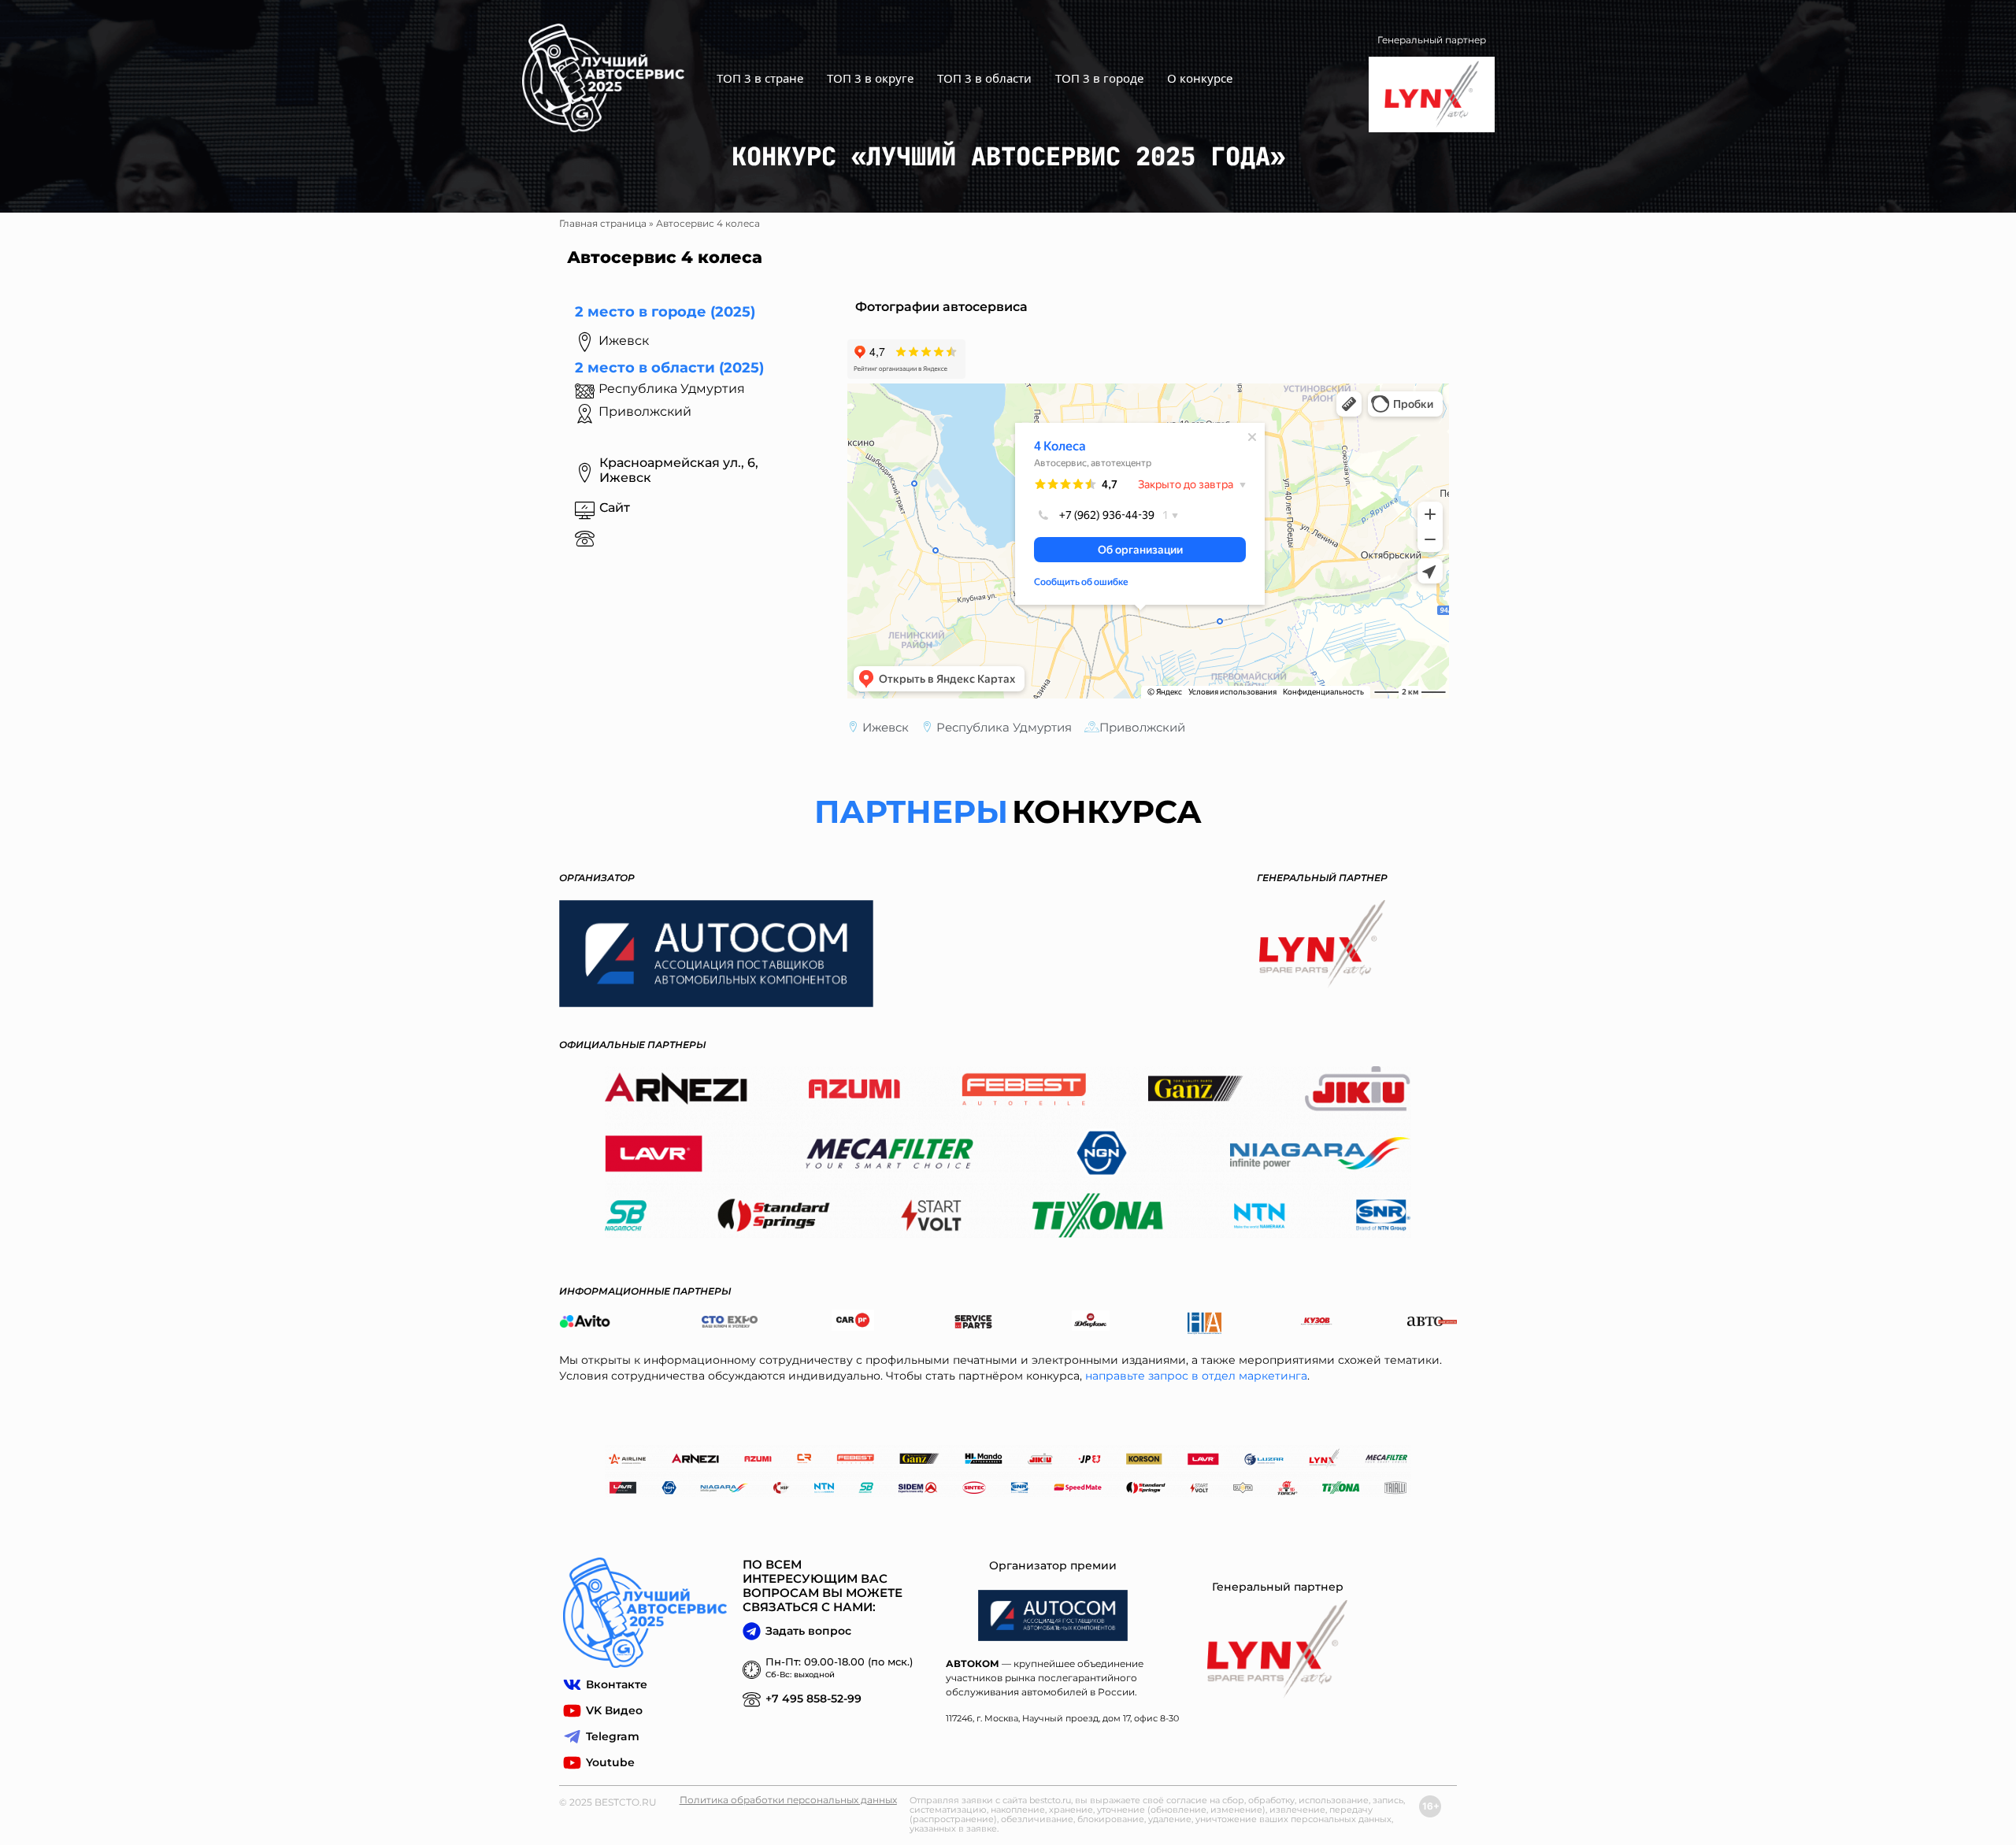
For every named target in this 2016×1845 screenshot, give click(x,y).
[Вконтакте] (572, 1685)
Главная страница (603, 223)
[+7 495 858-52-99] (752, 1699)
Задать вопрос (808, 1631)
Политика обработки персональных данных (788, 1800)
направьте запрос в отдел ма (1169, 1376)
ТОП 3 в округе (870, 78)
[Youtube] (572, 1763)
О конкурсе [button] (1200, 78)
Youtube (610, 1762)
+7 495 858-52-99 (813, 1699)
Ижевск (886, 727)
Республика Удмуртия (1004, 727)
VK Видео (614, 1710)
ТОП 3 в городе (1099, 78)
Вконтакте (617, 1684)
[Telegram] (572, 1737)
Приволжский (645, 411)
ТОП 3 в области (984, 78)
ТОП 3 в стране (760, 78)
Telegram (613, 1736)
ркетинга (1280, 1376)
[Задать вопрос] (752, 1631)
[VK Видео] (572, 1711)
